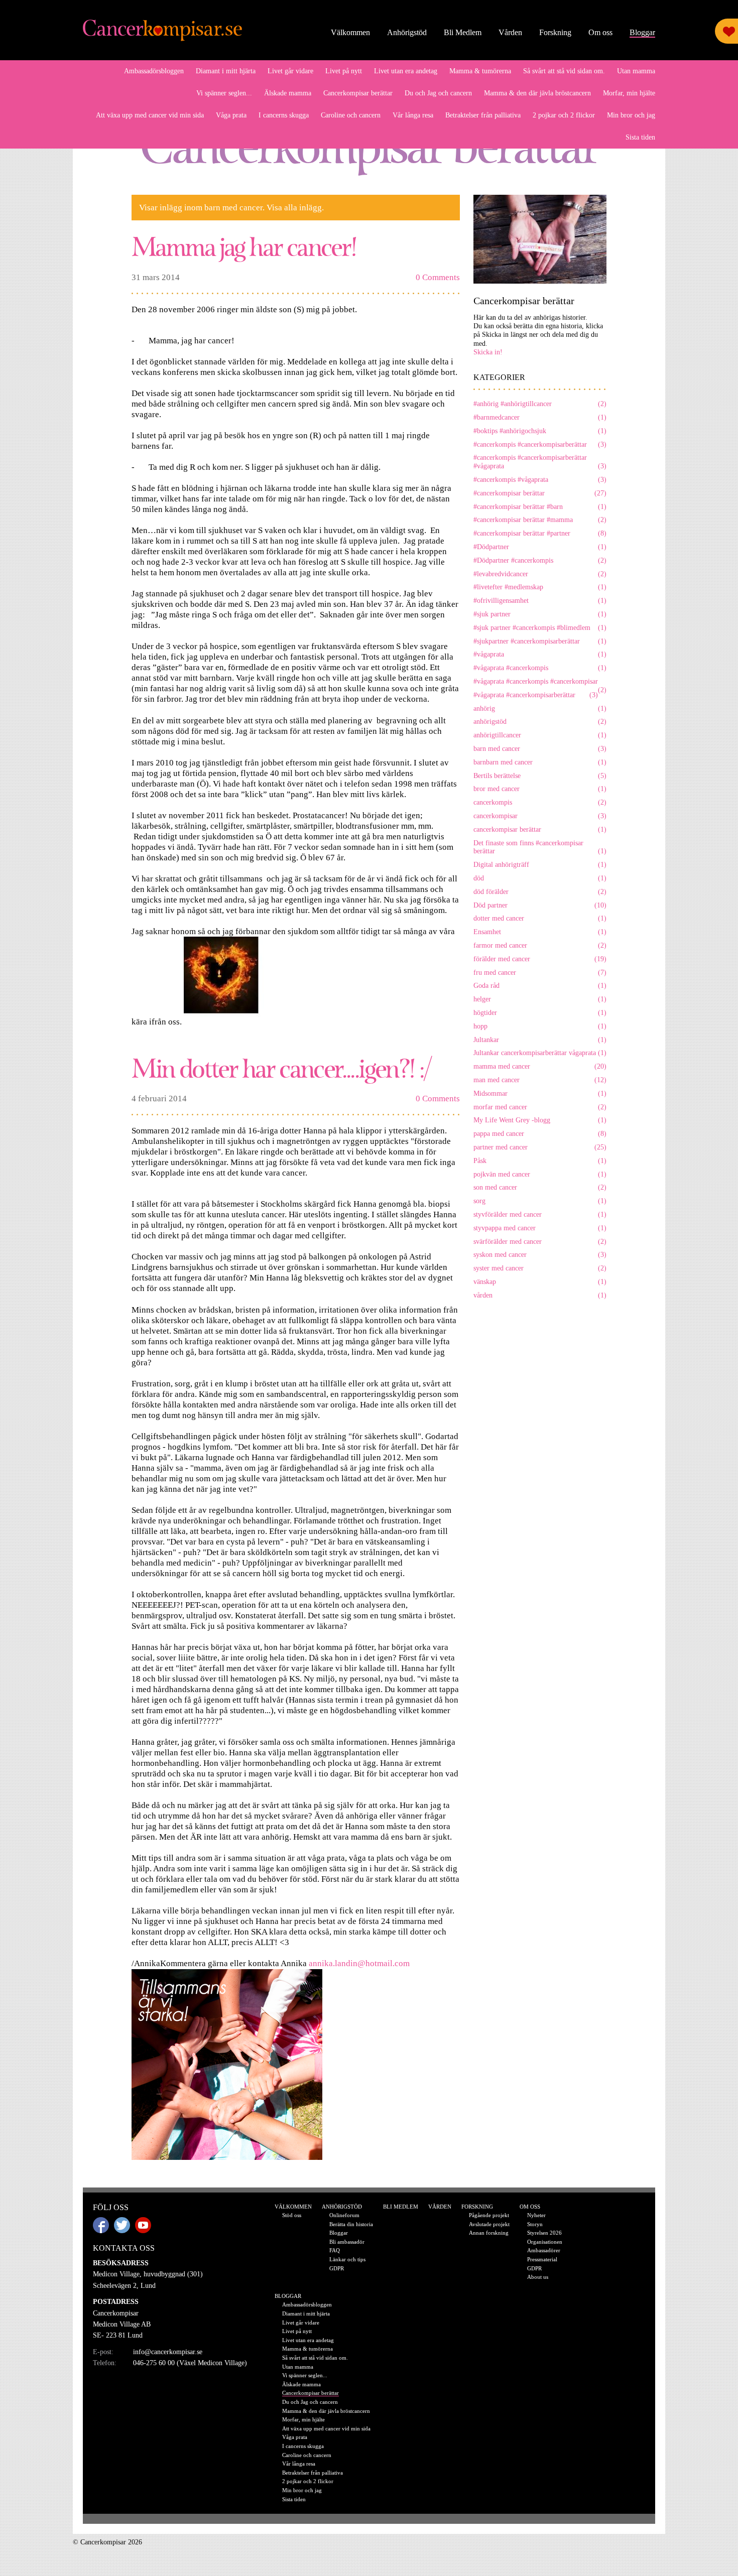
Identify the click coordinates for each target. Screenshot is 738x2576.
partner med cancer (540, 1147)
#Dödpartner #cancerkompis (540, 560)
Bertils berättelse (540, 776)
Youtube (143, 2225)
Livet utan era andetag (406, 71)
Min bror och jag (631, 115)
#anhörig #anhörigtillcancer (540, 404)
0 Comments (438, 277)
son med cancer (540, 1187)
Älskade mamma (288, 93)
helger (540, 999)
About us (538, 2277)
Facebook (101, 2225)
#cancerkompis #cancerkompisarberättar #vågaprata (540, 462)
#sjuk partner (540, 614)
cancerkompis (540, 802)
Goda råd (540, 986)
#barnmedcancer (540, 417)
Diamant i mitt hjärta (226, 71)
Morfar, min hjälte (629, 93)
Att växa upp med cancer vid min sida (150, 115)
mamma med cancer (540, 1066)
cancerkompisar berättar (540, 829)
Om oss (600, 32)
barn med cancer (540, 749)
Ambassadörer (544, 2250)
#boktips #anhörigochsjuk (540, 431)
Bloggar (642, 32)
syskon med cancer (540, 1255)
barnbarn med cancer (540, 762)
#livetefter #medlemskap (540, 587)
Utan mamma (636, 71)
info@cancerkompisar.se (168, 2352)
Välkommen (350, 32)
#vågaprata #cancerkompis (540, 668)
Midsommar (540, 1093)
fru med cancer (540, 973)
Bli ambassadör (347, 2242)
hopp (540, 1026)
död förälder (540, 892)
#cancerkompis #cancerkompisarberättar (540, 444)
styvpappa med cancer (540, 1228)
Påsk (540, 1161)
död (540, 878)
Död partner (540, 905)
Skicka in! (488, 352)
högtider (540, 1013)
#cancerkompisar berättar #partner (540, 533)
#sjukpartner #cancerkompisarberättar (540, 641)
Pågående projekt (489, 2215)
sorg (540, 1201)
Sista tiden (640, 137)
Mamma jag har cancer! (244, 246)
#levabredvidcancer (540, 574)
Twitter (122, 2225)
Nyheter (536, 2215)
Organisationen (545, 2242)
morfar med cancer (540, 1107)
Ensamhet (540, 932)
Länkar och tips (347, 2259)
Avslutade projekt (489, 2224)
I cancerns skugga (284, 115)
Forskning (555, 32)
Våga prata (231, 115)
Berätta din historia (351, 2224)
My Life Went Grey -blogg (540, 1120)
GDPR (337, 2268)
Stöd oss (292, 2215)
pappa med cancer (540, 1134)
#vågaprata (540, 654)
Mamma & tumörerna (480, 71)
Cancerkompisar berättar (358, 93)
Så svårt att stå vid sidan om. (564, 71)
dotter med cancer (540, 918)
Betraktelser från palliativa (483, 115)
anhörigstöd (540, 722)
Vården (510, 32)
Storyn (535, 2224)
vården (540, 1295)
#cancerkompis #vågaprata (540, 480)
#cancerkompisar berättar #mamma (540, 520)
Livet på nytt (344, 71)
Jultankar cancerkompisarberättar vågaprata (540, 1053)
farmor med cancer (540, 945)
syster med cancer (540, 1268)
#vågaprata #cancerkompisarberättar (536, 695)
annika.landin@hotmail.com (359, 1963)
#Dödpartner (540, 547)
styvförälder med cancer (540, 1214)
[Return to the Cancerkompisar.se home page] (163, 31)
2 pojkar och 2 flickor (564, 115)
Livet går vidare (290, 71)
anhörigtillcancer (540, 735)
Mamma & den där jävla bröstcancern (537, 93)
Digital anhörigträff (540, 865)
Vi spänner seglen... (224, 93)
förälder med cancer (540, 959)
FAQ (335, 2250)
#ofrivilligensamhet (540, 601)
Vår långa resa (413, 115)
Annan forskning (489, 2233)
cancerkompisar (540, 816)
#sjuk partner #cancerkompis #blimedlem (540, 628)
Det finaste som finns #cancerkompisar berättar (540, 847)
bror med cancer (540, 789)
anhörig (540, 709)
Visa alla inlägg (294, 208)
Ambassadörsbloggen (154, 71)
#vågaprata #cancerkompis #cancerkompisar (540, 682)
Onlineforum (344, 2215)
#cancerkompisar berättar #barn (540, 507)
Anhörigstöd (407, 32)
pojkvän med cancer (540, 1174)
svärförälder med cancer (540, 1242)
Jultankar (540, 1040)
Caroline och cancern (351, 115)
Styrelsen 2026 (544, 2233)
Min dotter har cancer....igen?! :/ (281, 1067)
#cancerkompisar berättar (540, 493)
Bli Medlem (463, 32)
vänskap (540, 1282)
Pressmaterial (542, 2259)
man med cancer (540, 1080)
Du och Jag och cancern (438, 93)
